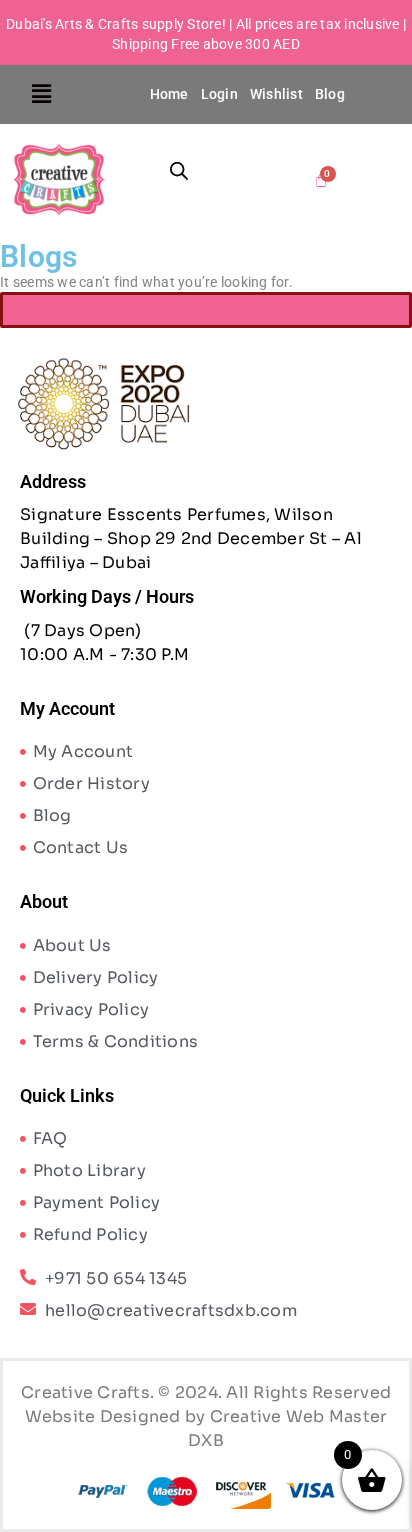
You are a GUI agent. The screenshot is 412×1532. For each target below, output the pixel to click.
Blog (330, 94)
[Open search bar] (179, 170)
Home (169, 94)
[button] (41, 94)
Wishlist (276, 94)
